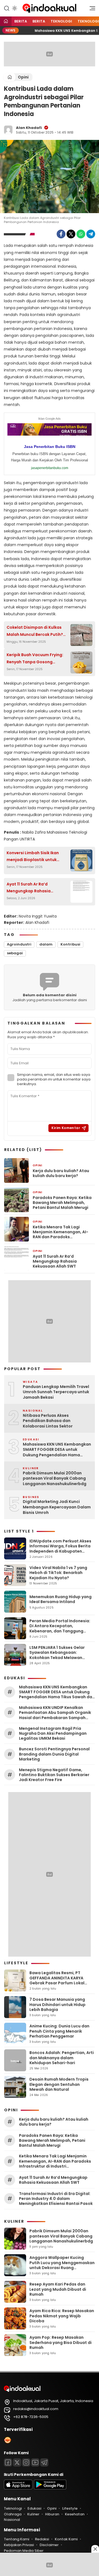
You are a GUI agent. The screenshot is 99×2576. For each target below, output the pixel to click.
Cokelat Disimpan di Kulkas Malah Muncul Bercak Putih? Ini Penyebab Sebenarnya (35, 631)
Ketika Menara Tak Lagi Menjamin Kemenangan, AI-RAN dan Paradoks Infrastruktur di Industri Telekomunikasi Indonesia (61, 1232)
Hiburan (52, 2514)
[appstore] (18, 2488)
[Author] (8, 130)
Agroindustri (19, 944)
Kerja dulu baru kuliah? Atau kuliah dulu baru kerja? (61, 1173)
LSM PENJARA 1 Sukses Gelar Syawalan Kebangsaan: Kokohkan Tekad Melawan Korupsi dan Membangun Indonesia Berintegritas (57, 1657)
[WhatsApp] (81, 234)
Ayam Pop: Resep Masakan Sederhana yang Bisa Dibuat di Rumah (61, 2342)
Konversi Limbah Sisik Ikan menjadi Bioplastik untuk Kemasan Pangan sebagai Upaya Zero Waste (33, 857)
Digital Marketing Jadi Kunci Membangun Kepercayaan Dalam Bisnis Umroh (57, 1507)
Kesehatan (75, 2514)
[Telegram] (91, 234)
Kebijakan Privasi (19, 2545)
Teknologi (61, 21)
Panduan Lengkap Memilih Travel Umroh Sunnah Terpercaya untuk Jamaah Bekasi (56, 1392)
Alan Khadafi (29, 128)
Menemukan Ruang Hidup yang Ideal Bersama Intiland (61, 1599)
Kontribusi (70, 944)
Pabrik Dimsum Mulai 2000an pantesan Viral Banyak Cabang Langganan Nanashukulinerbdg (55, 1479)
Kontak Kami (66, 2539)
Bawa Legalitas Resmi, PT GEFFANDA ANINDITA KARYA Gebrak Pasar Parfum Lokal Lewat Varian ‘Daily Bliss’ (57, 1980)
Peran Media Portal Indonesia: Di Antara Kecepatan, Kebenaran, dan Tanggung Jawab (60, 1628)
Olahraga (13, 2514)
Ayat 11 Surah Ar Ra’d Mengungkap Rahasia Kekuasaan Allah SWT (29, 888)
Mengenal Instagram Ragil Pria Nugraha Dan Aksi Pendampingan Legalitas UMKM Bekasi (53, 1733)
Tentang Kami (16, 2539)
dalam (46, 944)
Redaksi (42, 2539)
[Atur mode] (14, 8)
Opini (23, 77)
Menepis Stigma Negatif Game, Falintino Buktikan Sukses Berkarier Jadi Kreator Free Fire (54, 1775)
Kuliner (33, 2514)
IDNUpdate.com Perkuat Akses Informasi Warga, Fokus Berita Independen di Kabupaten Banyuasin (60, 1549)
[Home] (6, 22)
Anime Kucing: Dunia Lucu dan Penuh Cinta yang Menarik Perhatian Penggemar (59, 2031)
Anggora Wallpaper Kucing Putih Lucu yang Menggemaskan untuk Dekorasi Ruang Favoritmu (62, 2265)
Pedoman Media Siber (24, 2551)
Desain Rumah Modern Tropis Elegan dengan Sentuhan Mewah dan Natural (59, 2084)
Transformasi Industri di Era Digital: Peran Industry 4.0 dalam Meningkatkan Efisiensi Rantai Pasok (56, 2199)
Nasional (12, 2520)
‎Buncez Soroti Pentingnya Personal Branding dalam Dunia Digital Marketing (54, 1754)
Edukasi (34, 2508)
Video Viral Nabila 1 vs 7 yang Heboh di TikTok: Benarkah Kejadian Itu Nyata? (58, 1573)
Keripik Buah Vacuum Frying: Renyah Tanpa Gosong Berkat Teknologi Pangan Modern (35, 659)
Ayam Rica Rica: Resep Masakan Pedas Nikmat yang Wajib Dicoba (62, 2316)
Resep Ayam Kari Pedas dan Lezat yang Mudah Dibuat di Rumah (58, 2289)
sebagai (15, 953)
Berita (21, 21)
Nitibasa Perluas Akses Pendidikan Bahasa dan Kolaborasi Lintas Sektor (48, 1421)
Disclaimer (49, 2545)
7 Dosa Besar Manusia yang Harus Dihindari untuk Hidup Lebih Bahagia (57, 2004)
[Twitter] (71, 234)
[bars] (90, 10)
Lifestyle (70, 2508)
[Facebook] (61, 234)
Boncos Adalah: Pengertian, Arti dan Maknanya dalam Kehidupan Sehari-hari (62, 2058)
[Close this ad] (95, 2549)
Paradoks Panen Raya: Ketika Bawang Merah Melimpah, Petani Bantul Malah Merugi (62, 1203)
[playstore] (50, 2488)
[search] (7, 8)
